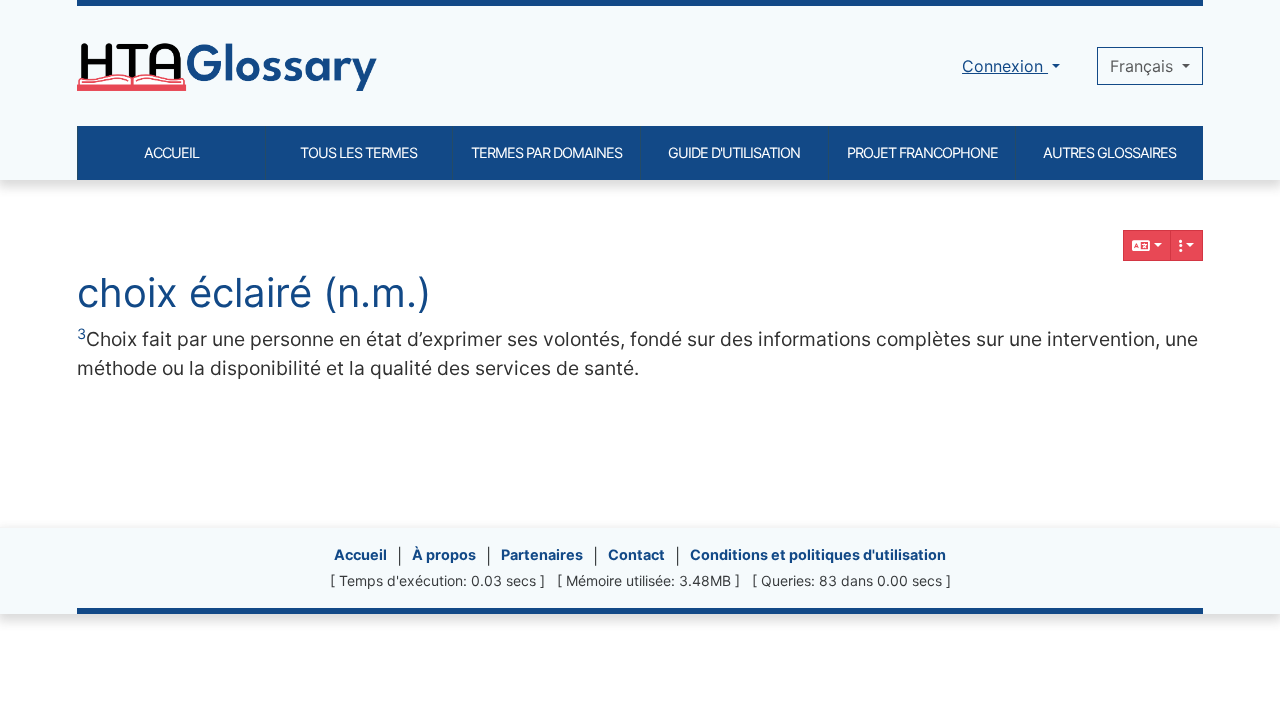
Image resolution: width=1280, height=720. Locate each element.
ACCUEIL (171, 152)
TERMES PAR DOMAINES (546, 152)
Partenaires (542, 554)
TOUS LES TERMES (358, 152)
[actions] (1187, 245)
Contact (636, 554)
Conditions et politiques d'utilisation (818, 554)
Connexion (1005, 66)
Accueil (360, 554)
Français (1144, 66)
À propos (444, 554)
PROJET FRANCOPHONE (922, 152)
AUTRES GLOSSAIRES (1109, 152)
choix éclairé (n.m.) (254, 292)
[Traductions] (1147, 245)
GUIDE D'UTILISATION (734, 152)
